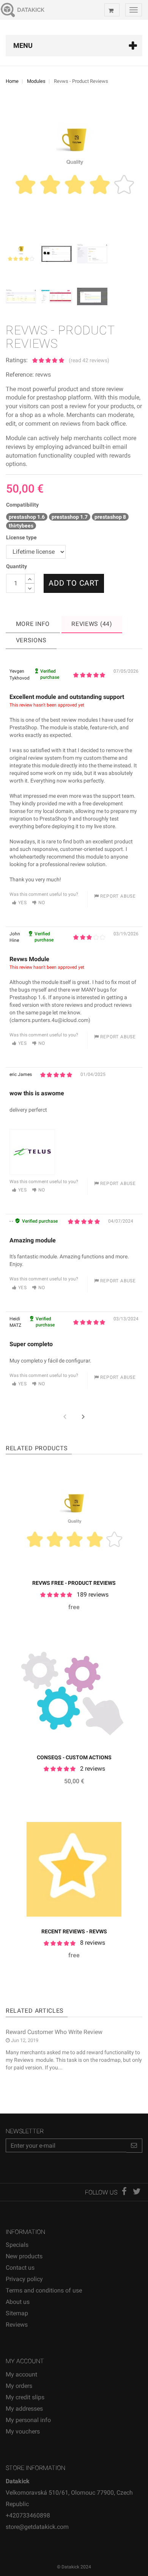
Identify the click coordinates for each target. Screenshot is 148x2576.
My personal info (28, 2420)
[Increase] (30, 579)
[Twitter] (137, 2192)
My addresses (24, 2409)
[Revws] (23, 256)
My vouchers (23, 2431)
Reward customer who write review (54, 2032)
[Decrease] (30, 588)
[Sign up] (134, 2146)
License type (23, 537)
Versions (31, 640)
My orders (19, 2386)
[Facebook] (125, 2192)
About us (18, 2302)
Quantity (17, 566)
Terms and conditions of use (44, 2290)
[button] (83, 1417)
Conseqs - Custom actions (74, 1757)
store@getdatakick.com (37, 2527)
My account (21, 2374)
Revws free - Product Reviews (74, 1583)
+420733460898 (28, 2515)
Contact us (20, 2268)
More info (33, 624)
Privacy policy (24, 2279)
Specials (17, 2245)
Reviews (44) (92, 624)
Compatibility (22, 505)
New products (24, 2256)
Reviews (17, 2325)
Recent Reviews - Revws (74, 1931)
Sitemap (17, 2313)
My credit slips (25, 2397)
